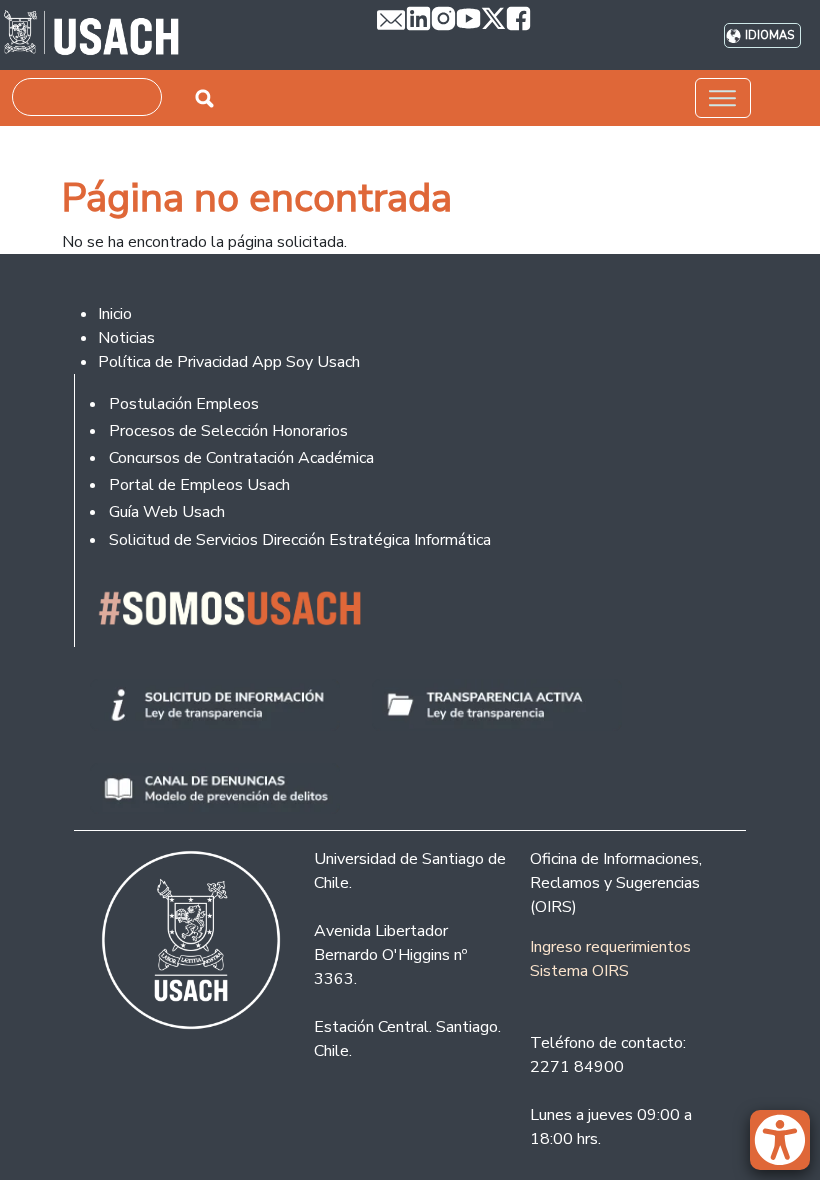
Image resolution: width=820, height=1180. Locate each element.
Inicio (115, 314)
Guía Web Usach (167, 512)
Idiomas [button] (769, 35)
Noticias (126, 338)
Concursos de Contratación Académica (241, 458)
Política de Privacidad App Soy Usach (229, 362)
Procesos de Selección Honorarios (228, 431)
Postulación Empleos (184, 404)
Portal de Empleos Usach (199, 485)
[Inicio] (91, 35)
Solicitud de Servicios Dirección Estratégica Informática (300, 540)
